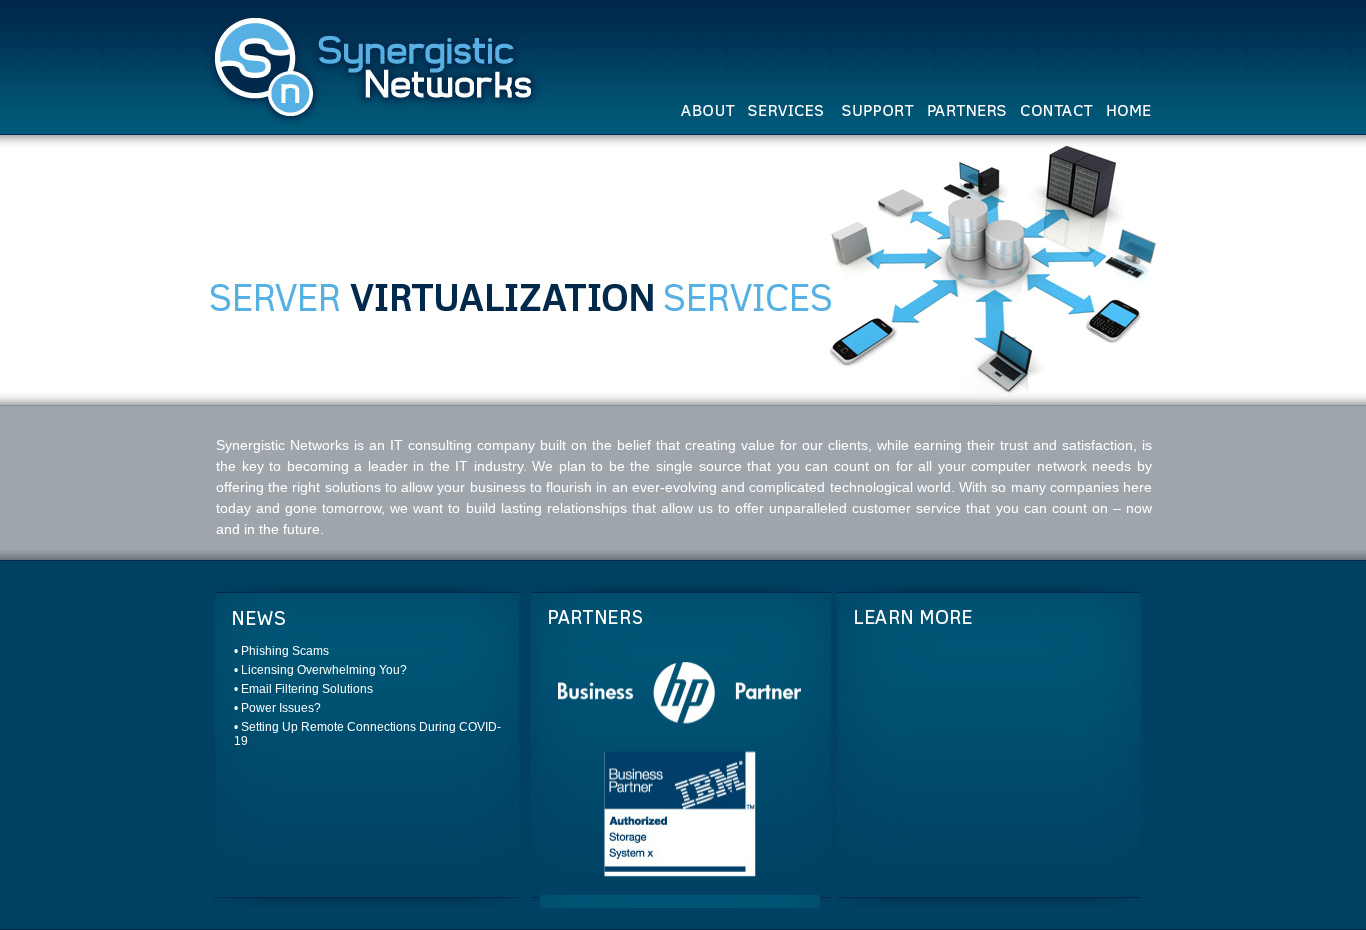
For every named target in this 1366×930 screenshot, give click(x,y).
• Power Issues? (277, 708)
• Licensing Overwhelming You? (320, 670)
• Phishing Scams (281, 651)
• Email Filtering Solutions (303, 689)
